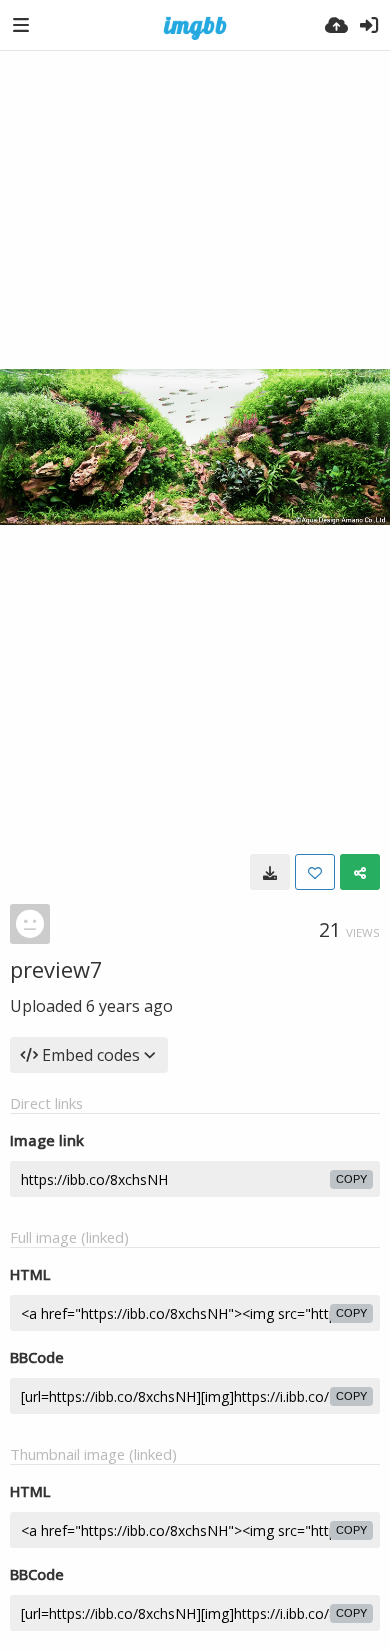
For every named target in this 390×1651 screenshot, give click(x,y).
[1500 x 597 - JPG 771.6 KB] (270, 872)
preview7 (56, 969)
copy (351, 1179)
